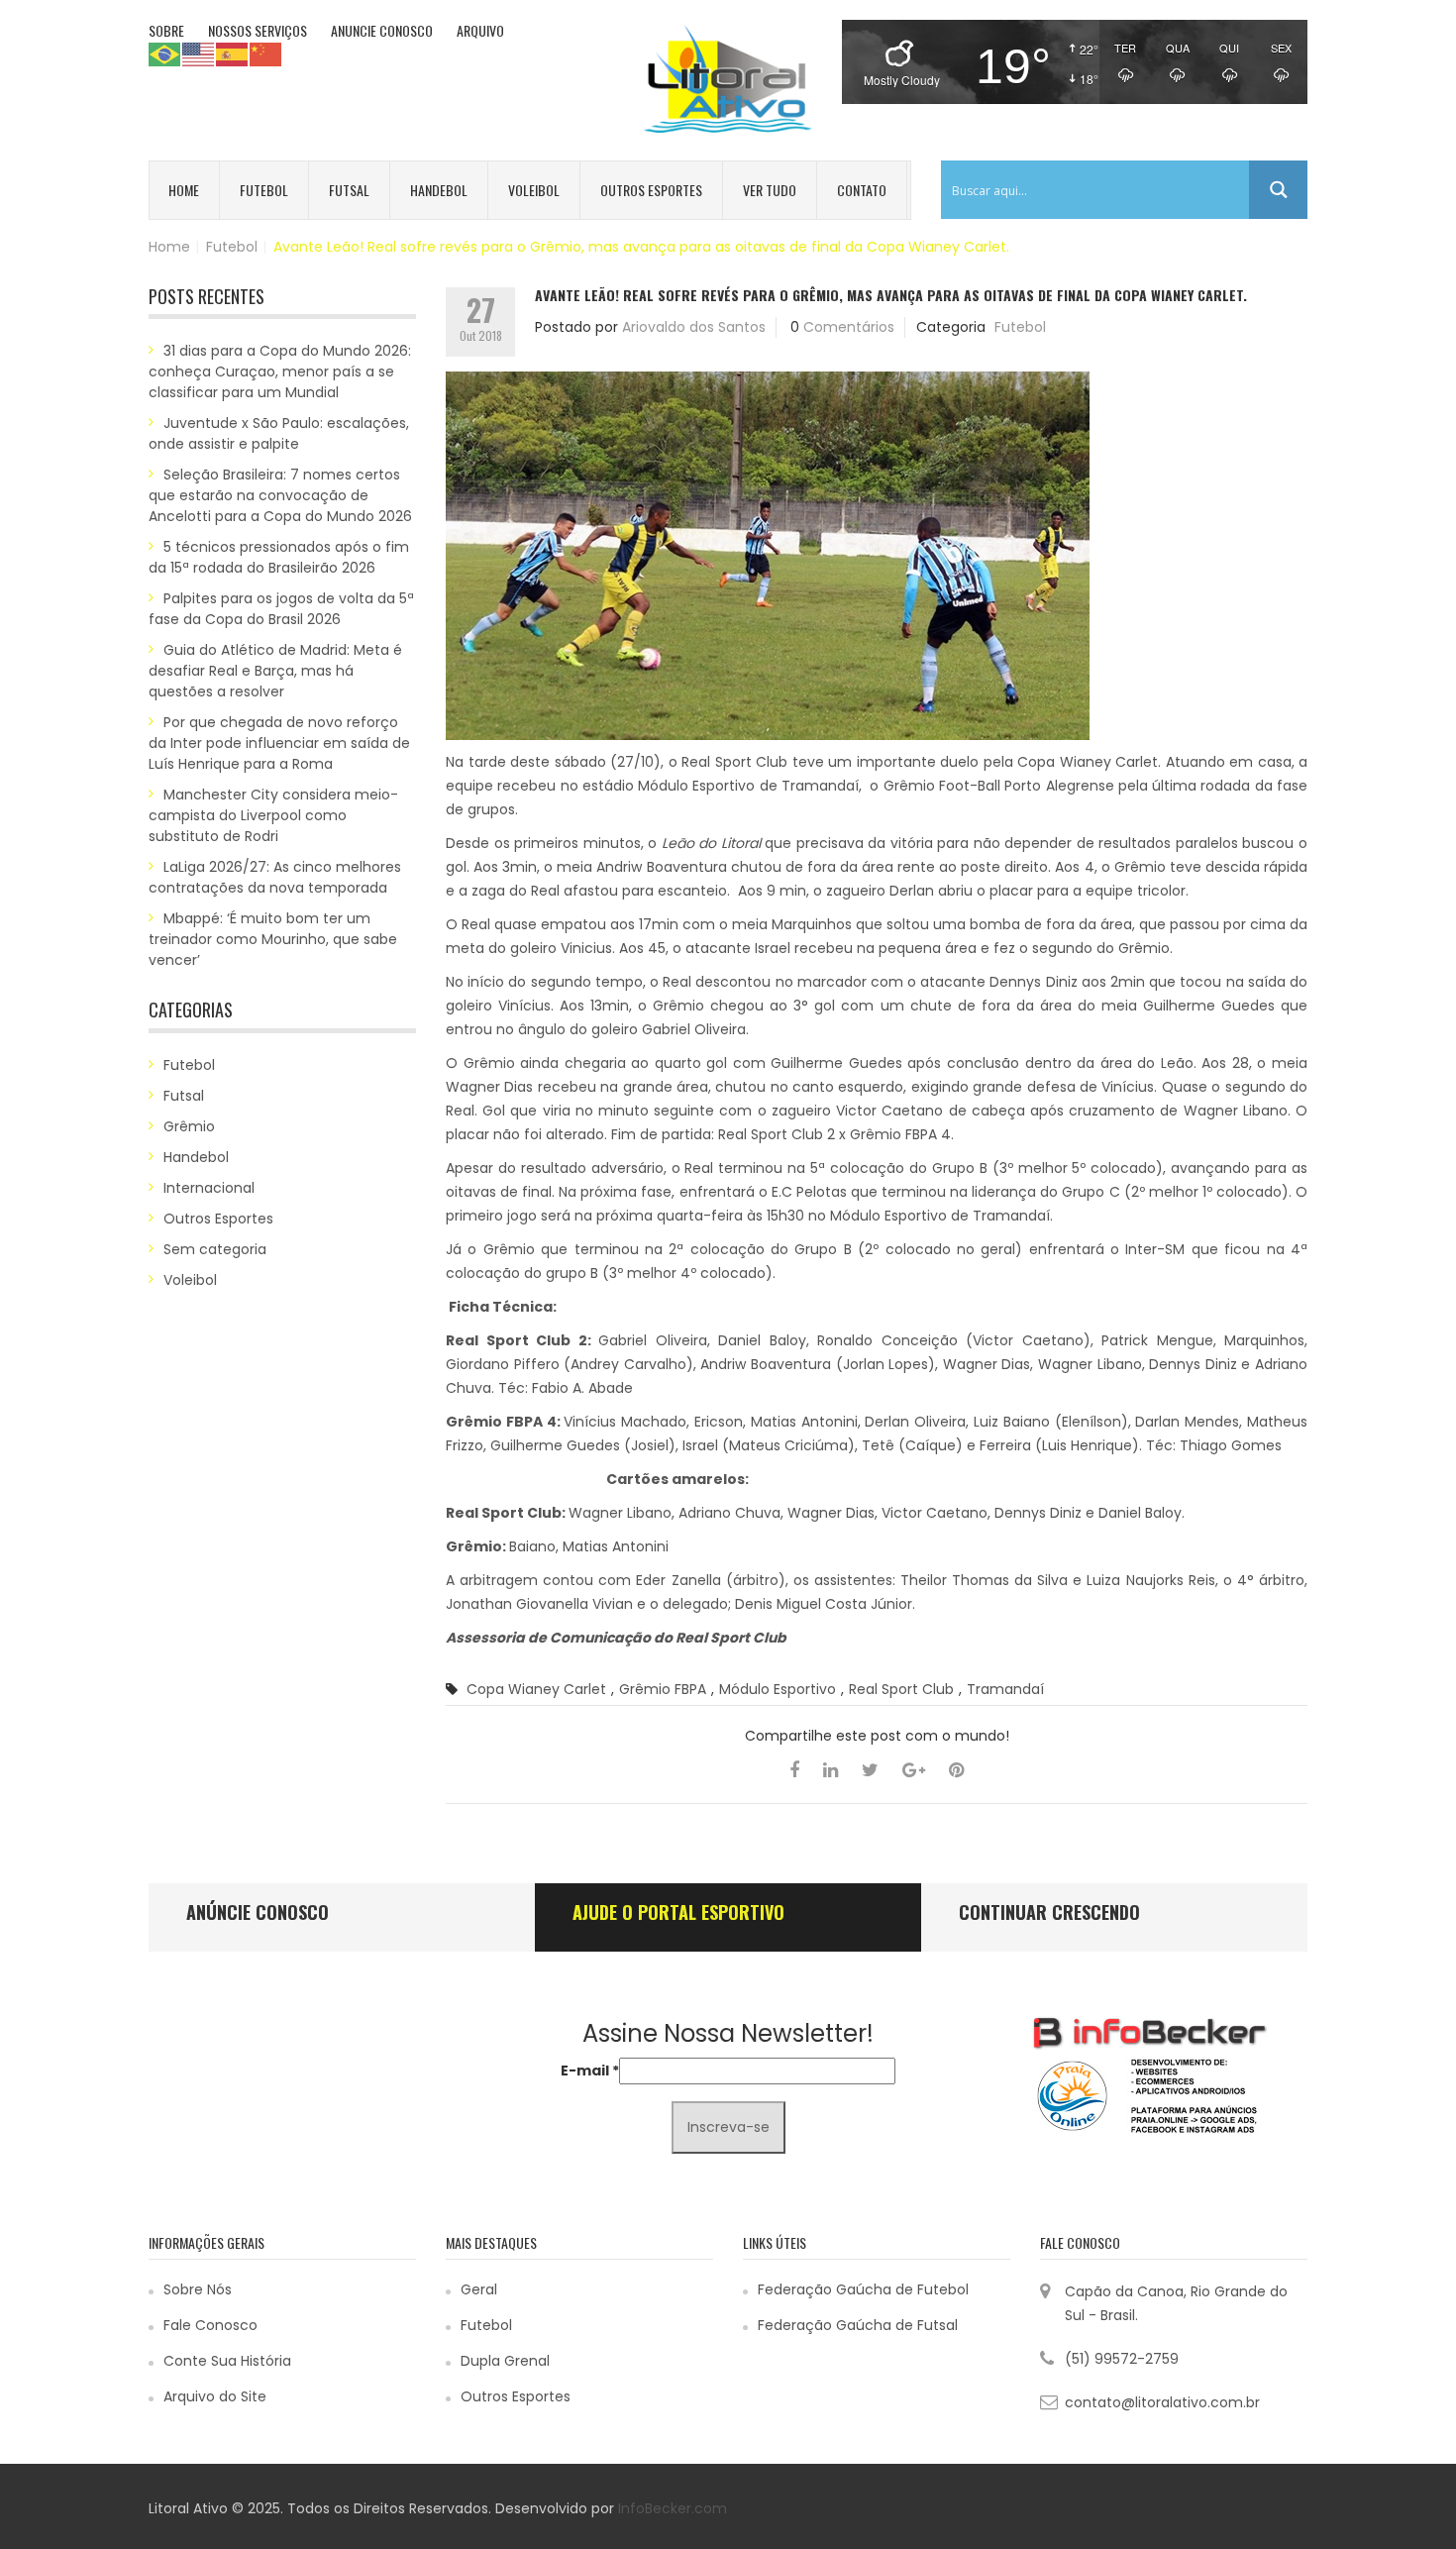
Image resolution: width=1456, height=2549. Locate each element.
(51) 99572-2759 (1122, 2359)
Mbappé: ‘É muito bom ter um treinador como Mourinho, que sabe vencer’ (273, 939)
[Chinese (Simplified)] (266, 53)
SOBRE (166, 30)
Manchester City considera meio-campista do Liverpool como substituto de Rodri (273, 815)
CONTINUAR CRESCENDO (1049, 1912)
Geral (479, 2289)
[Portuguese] (165, 53)
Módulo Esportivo (778, 1689)
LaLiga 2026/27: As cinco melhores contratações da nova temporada (275, 877)
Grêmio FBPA (663, 1689)
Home (184, 190)
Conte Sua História (227, 2361)
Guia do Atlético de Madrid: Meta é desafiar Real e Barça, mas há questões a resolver (275, 671)
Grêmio (189, 1126)
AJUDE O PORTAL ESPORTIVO (678, 1912)
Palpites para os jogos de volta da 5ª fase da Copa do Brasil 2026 (281, 609)
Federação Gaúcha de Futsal (858, 2325)
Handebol (439, 190)
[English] (199, 53)
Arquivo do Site (215, 2396)
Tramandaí (1005, 1689)
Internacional (209, 1188)
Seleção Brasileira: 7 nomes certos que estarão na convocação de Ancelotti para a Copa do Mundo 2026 (280, 495)
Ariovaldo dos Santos (694, 327)
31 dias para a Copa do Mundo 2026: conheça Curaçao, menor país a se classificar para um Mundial (280, 372)
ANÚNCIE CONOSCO (258, 1912)
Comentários (849, 327)
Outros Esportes (651, 190)
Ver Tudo (770, 190)
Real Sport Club (901, 1689)
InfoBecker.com (673, 2508)
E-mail (590, 2071)
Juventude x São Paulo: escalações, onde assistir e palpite (279, 433)
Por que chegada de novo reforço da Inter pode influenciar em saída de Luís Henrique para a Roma (279, 743)
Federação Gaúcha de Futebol (863, 2289)
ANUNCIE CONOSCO (382, 30)
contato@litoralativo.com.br (1162, 2402)
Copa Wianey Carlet (536, 1689)
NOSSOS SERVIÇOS (258, 30)
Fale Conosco (210, 2325)
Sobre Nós (198, 2289)
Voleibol (534, 190)
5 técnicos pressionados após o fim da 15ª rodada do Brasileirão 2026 (279, 557)
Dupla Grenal (505, 2361)
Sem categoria (215, 1249)
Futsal (349, 190)
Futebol (264, 190)
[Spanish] (233, 53)
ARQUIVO (480, 30)
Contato (862, 190)
